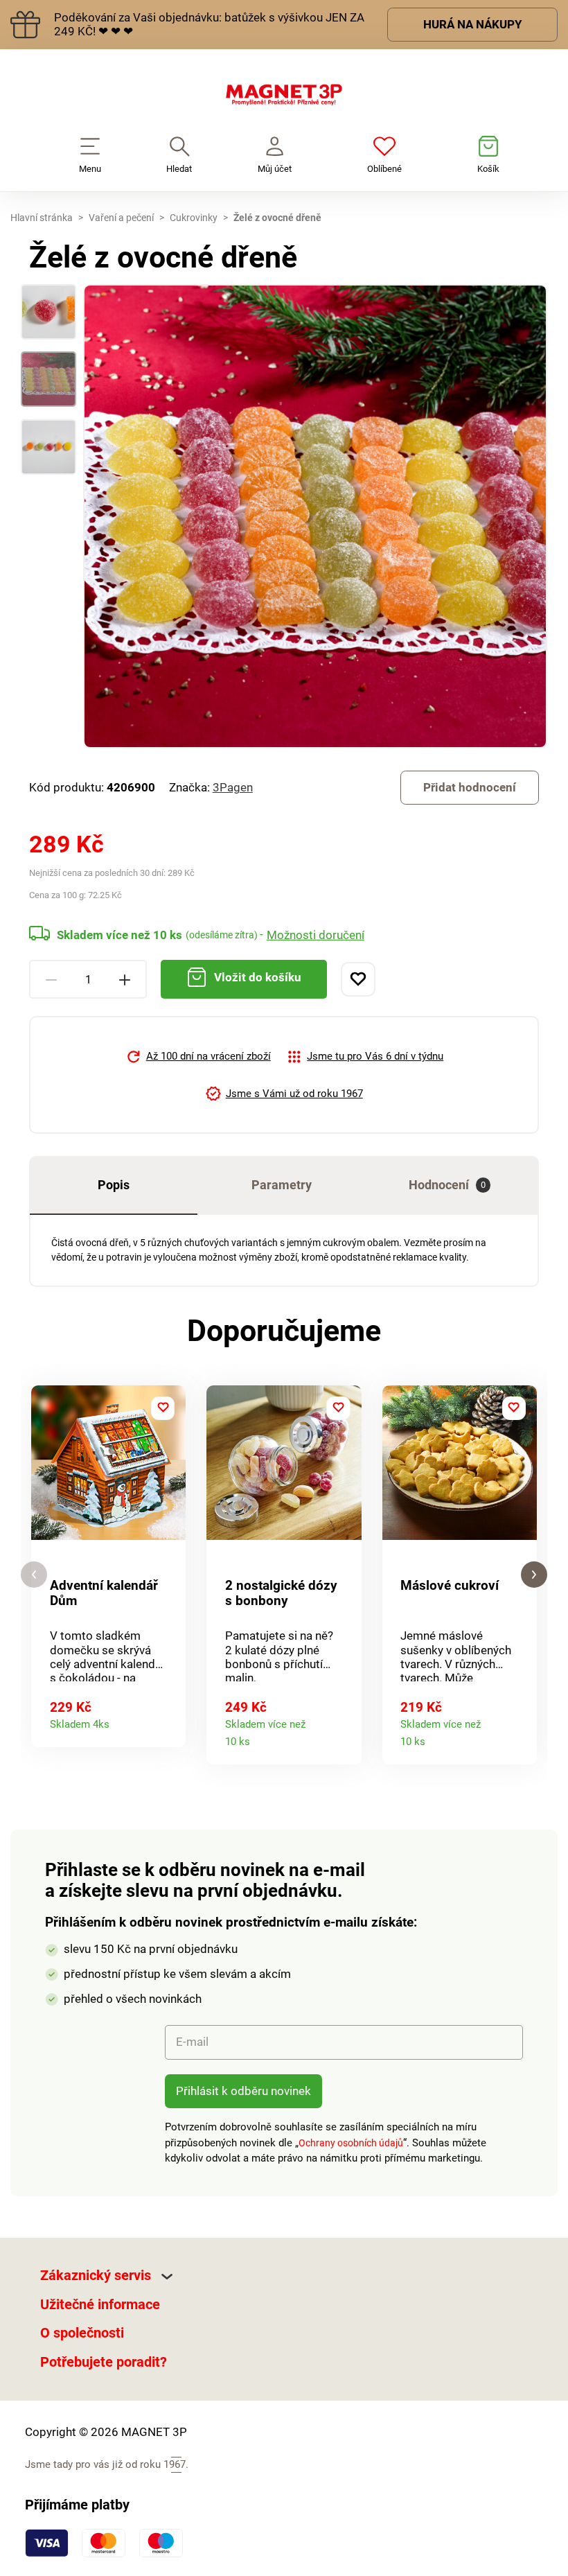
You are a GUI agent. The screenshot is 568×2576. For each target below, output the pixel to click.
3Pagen (233, 787)
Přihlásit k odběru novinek (243, 2091)
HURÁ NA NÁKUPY (473, 24)
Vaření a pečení (121, 218)
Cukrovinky (194, 218)
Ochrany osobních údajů (351, 2143)
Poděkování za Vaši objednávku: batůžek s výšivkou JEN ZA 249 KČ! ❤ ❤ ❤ (209, 24)
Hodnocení (447, 1185)
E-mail (192, 2042)
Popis (114, 1185)
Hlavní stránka (42, 218)
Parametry (282, 1185)
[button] (34, 1575)
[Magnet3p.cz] (284, 98)
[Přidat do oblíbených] (358, 979)
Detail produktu (169, 1720)
